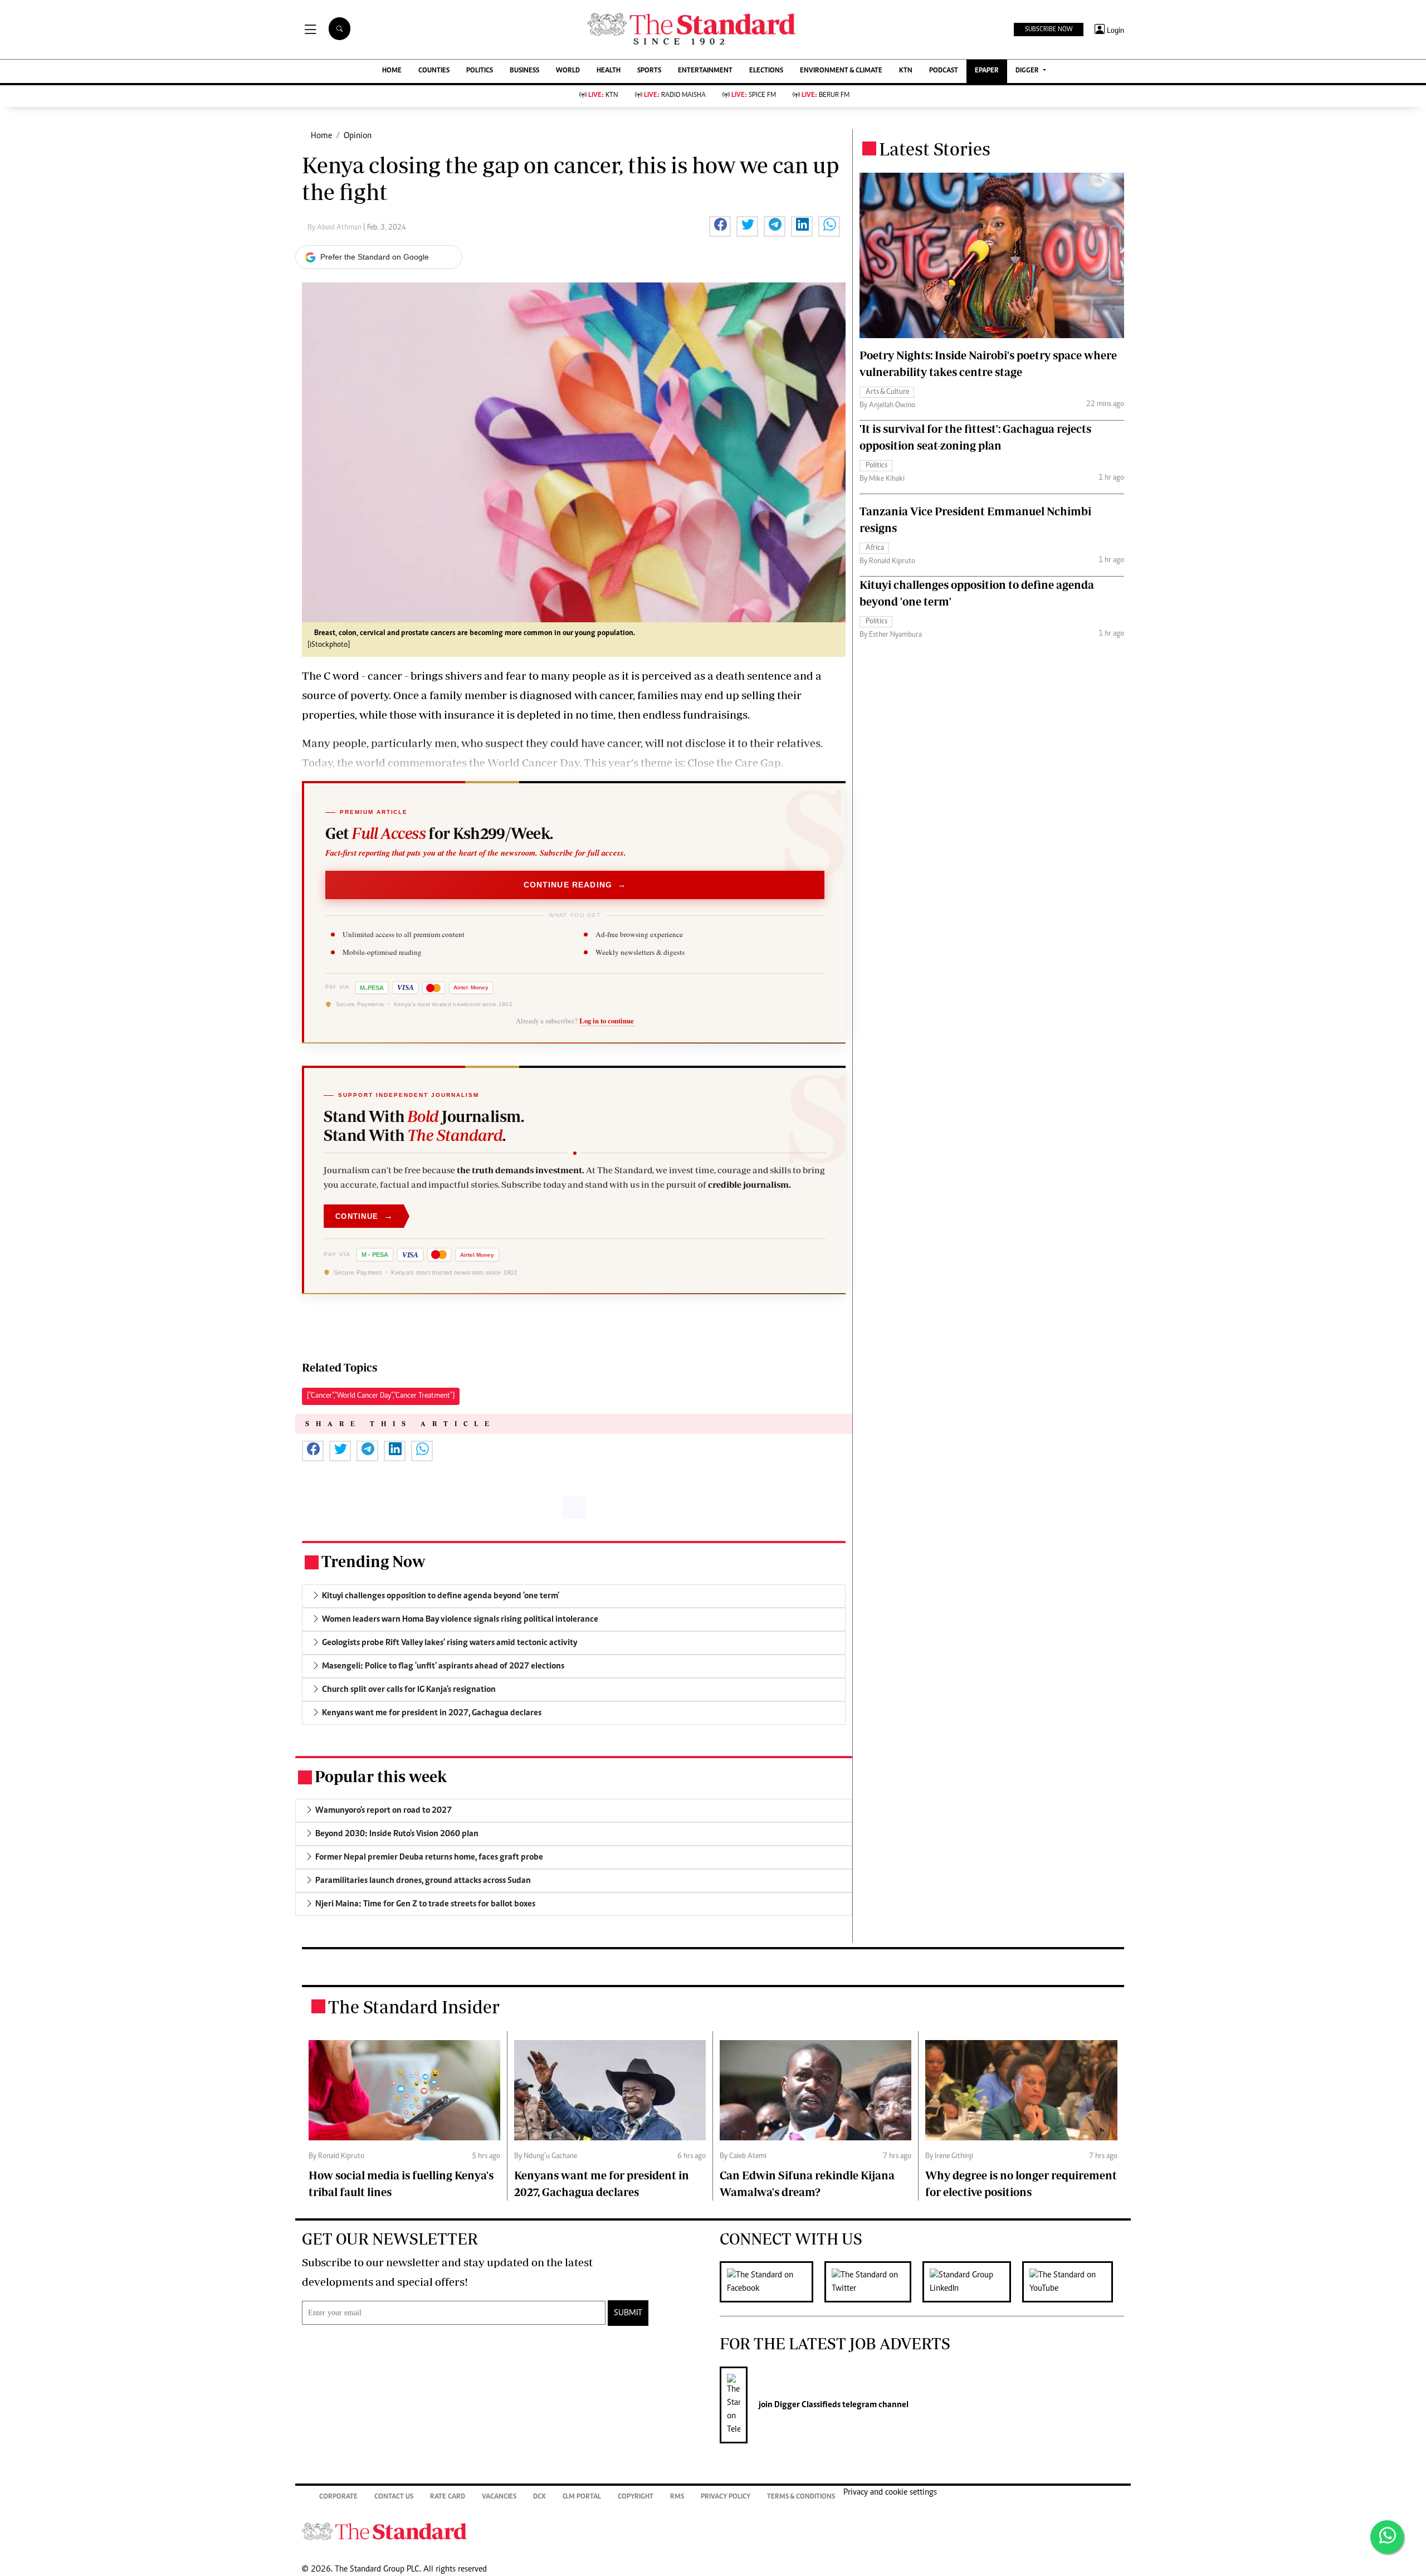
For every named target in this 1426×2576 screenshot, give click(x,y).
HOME (392, 71)
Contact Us (394, 2497)
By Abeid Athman (335, 228)
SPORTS (649, 71)
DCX (539, 2497)
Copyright (636, 2497)
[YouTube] (1073, 2282)
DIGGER (1028, 71)
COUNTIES (434, 71)
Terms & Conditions (801, 2497)
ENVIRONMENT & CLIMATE (841, 71)
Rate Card (448, 2497)
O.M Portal (582, 2497)
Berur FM (826, 96)
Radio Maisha (675, 96)
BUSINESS (524, 71)
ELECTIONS (766, 71)
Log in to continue (607, 1021)
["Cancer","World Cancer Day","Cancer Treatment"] (381, 1396)
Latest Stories (935, 149)
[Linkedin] (972, 2282)
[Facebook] (772, 2282)
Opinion (358, 136)
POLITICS (480, 71)
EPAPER (987, 71)
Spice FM (754, 96)
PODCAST (944, 71)
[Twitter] (873, 2282)
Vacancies (499, 2497)
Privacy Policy (726, 2497)
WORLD (568, 71)
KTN (906, 71)
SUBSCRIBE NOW (1049, 30)
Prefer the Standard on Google (375, 257)
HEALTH (609, 71)
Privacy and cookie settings (890, 2492)
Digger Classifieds (807, 2405)
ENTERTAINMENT (705, 71)
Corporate (338, 2497)
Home (321, 136)
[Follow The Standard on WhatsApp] (1387, 2537)
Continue (364, 1216)
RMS (677, 2497)
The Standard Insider (414, 2007)
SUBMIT (628, 2313)
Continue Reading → (575, 885)
